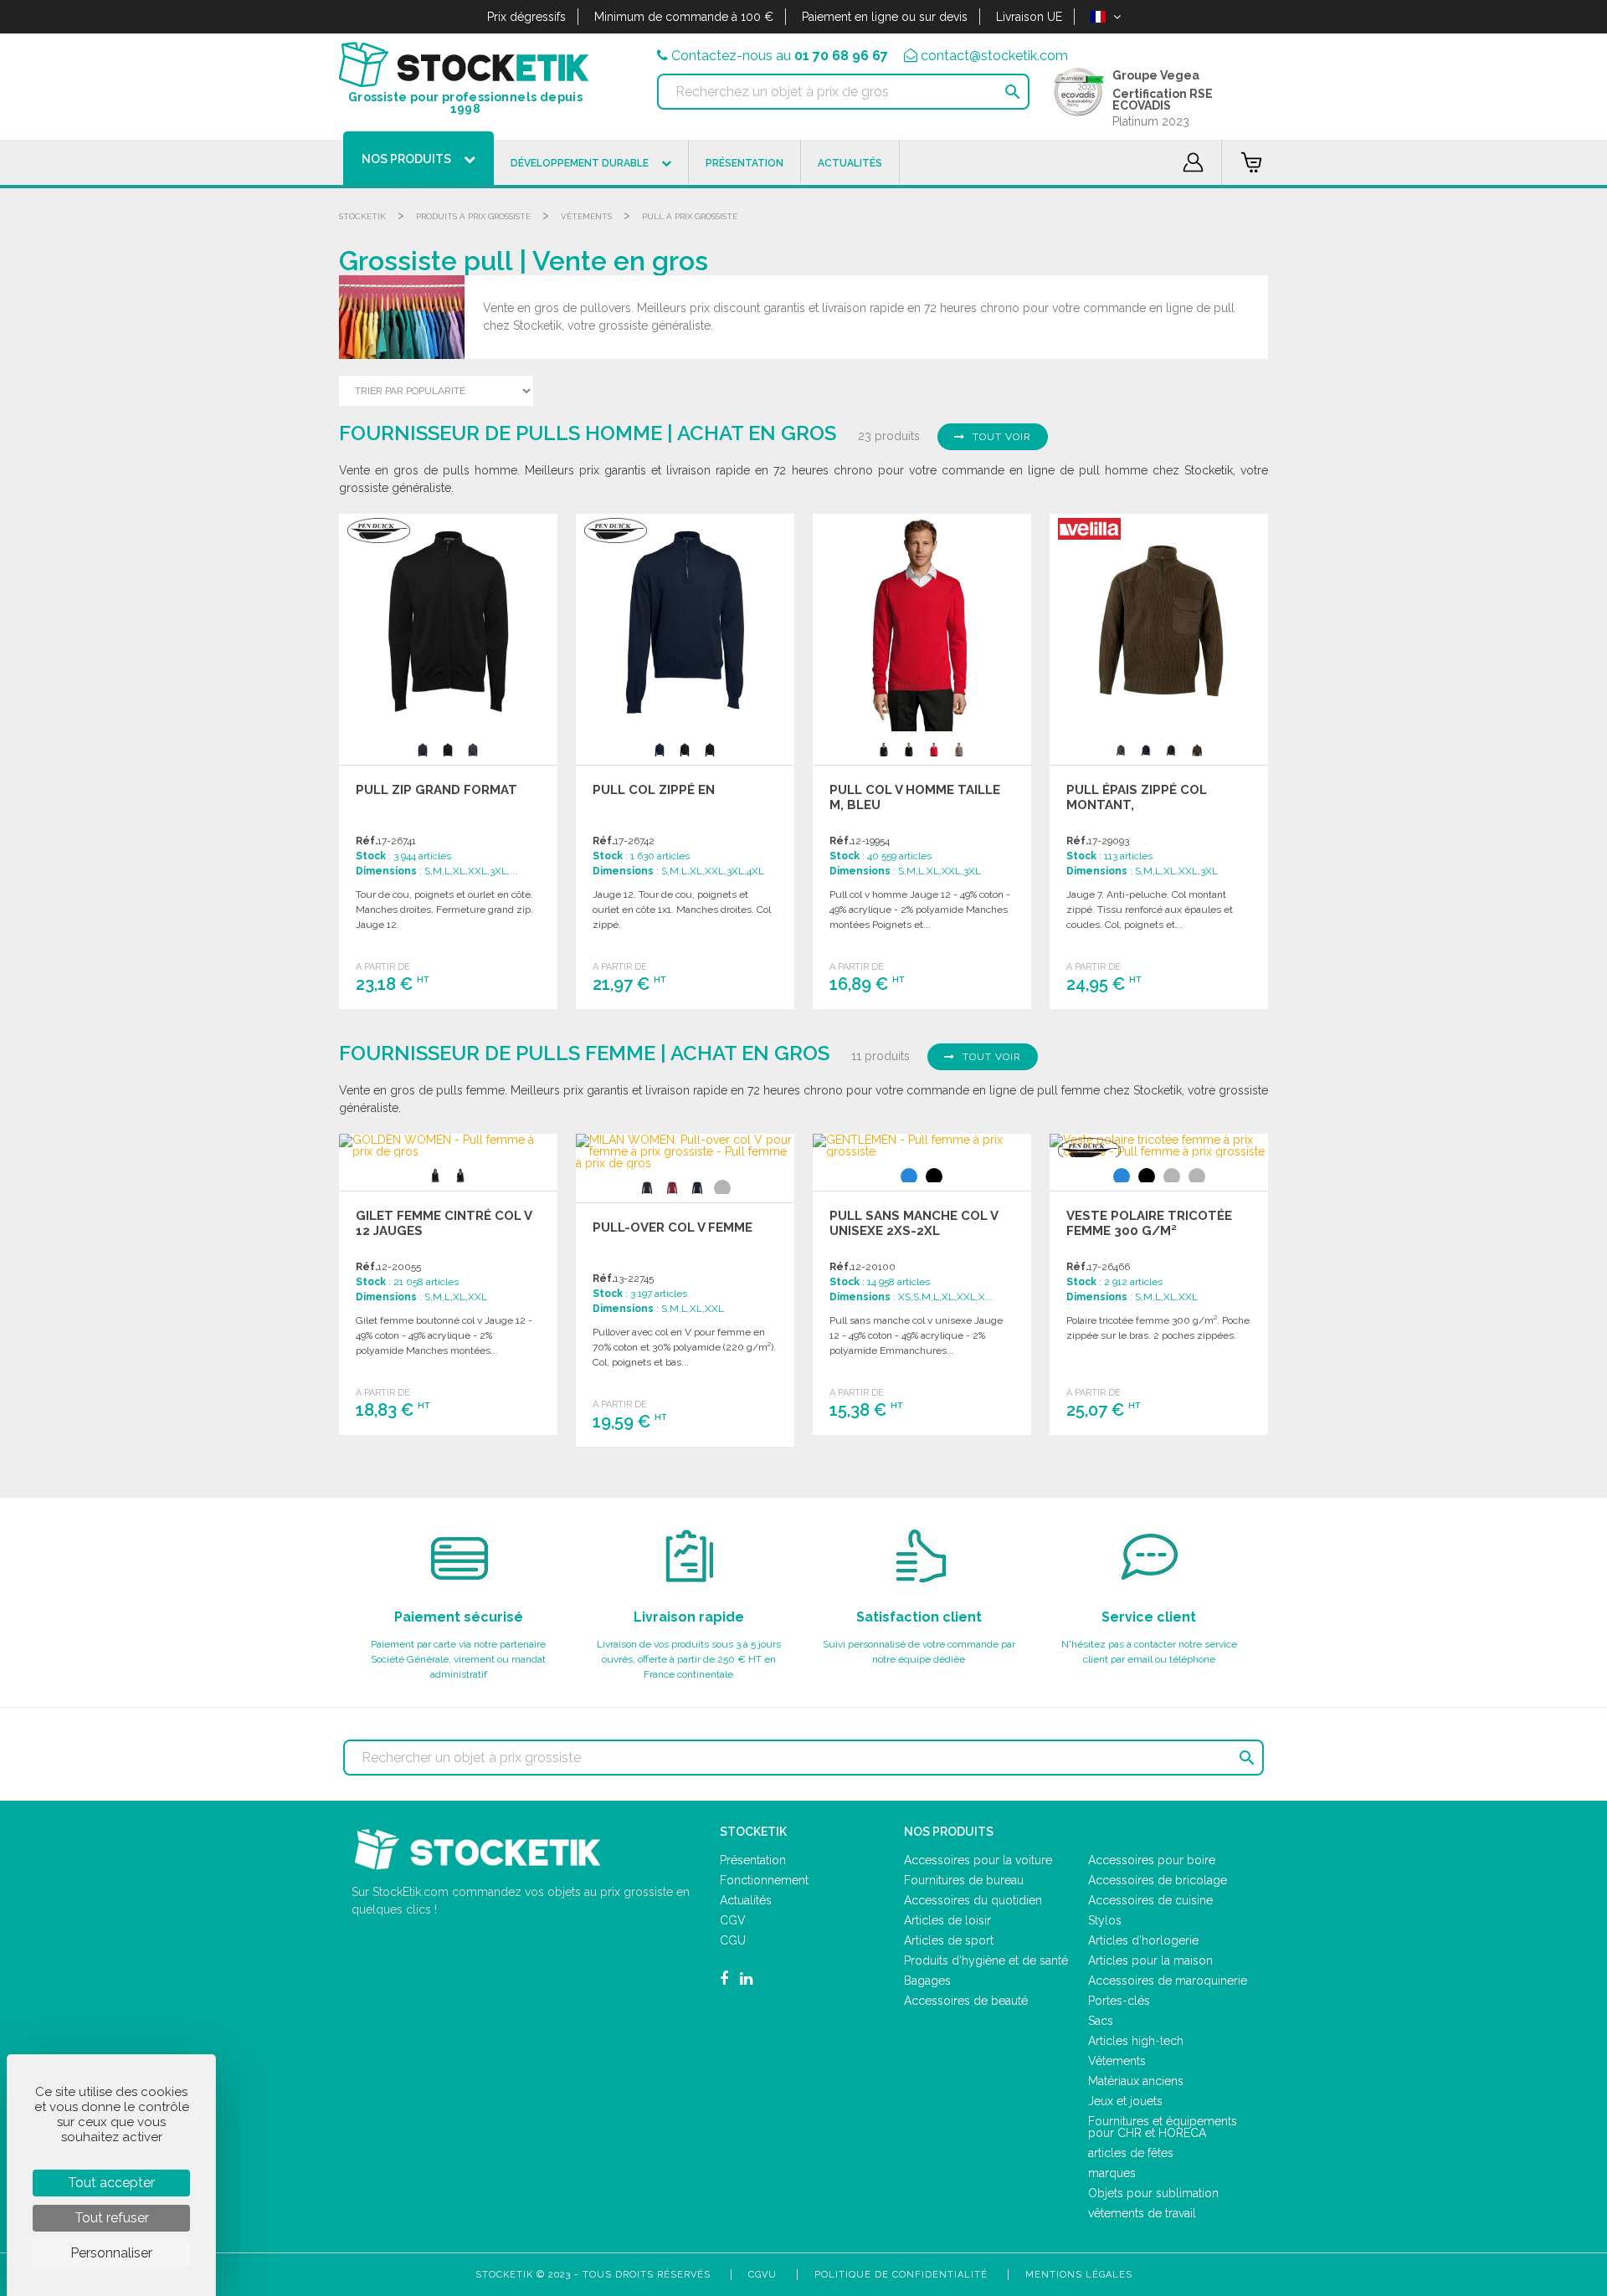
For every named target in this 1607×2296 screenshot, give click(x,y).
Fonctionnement (764, 1880)
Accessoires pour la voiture (978, 1860)
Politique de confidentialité (901, 2275)
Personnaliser (111, 2253)
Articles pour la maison (1150, 1960)
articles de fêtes (1131, 2153)
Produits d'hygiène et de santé (986, 1960)
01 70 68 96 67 (841, 56)
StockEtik (362, 216)
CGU (733, 1940)
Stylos (1105, 1920)
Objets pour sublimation (1153, 2193)
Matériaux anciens (1136, 2081)
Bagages (927, 1981)
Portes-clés (1119, 2001)
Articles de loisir (947, 1920)
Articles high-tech (1136, 2041)
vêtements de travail (1142, 2213)
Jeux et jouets (1125, 2101)
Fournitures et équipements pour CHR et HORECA (1163, 2127)
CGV (733, 1920)
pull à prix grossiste (690, 216)
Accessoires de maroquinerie (1168, 1981)
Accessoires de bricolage (1158, 1880)
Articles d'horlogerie (1143, 1940)
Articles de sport (949, 1940)
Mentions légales (1079, 2275)
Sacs (1101, 2021)
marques (1112, 2173)
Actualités (746, 1900)
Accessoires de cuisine (1150, 1900)
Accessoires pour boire (1152, 1860)
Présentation (753, 1860)
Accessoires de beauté (966, 2001)
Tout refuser (112, 2218)
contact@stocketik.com (994, 56)
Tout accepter (111, 2183)
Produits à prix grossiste (473, 216)
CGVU (762, 2275)
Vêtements (586, 216)
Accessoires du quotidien (973, 1900)
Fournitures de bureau (964, 1880)
